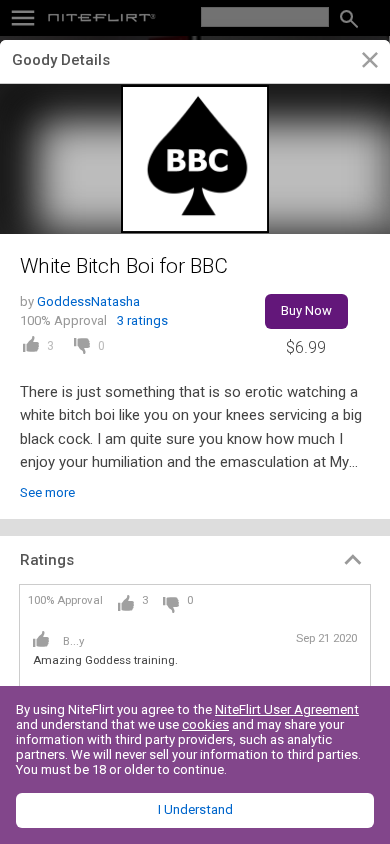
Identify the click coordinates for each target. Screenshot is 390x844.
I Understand (195, 809)
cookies (205, 724)
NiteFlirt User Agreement (287, 709)
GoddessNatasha (88, 301)
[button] (195, 560)
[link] (369, 63)
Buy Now (306, 310)
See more (47, 492)
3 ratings (142, 320)
